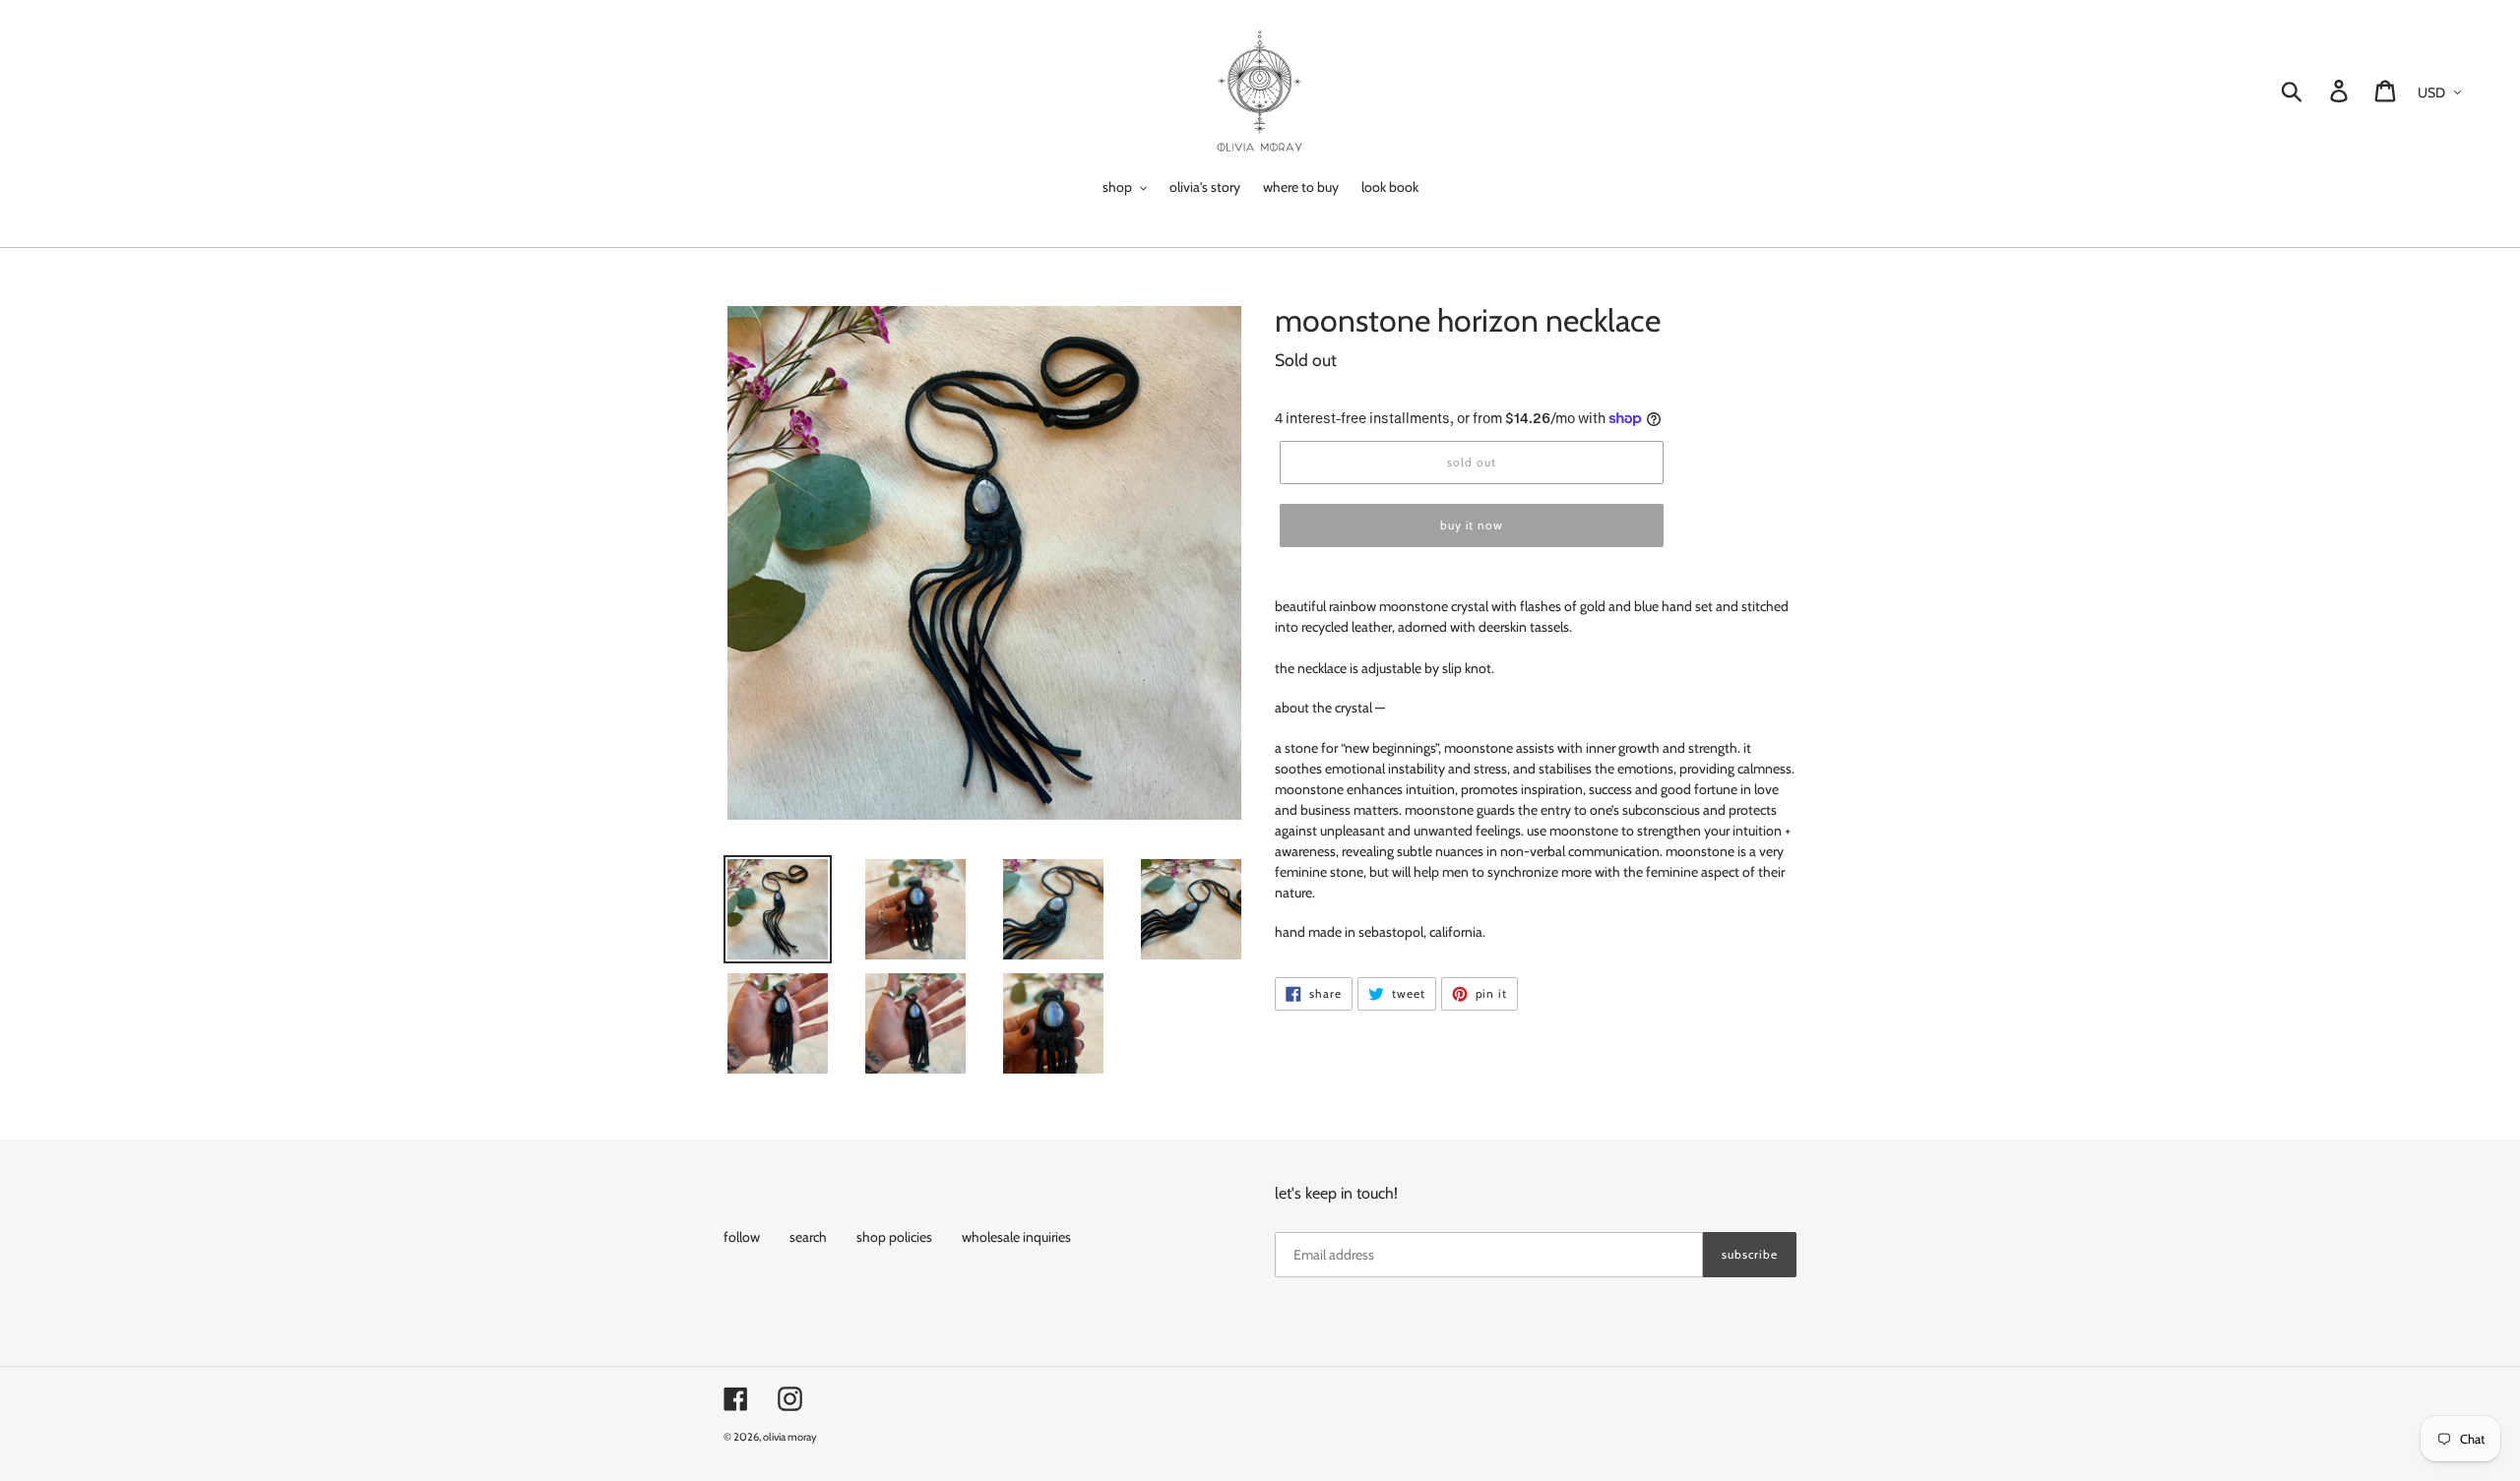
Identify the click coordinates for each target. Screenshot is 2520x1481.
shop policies (894, 1237)
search (808, 1237)
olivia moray (790, 1437)
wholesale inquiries (1016, 1237)
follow (742, 1237)
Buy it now (1472, 525)
